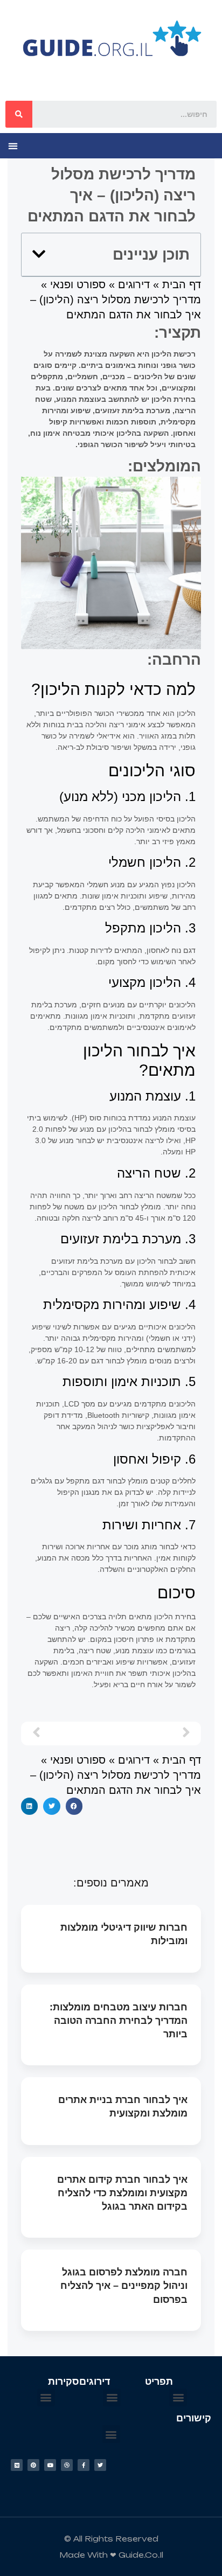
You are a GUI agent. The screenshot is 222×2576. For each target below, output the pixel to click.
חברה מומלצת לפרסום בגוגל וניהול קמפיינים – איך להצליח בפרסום (124, 2286)
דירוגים (134, 284)
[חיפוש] (19, 114)
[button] (13, 146)
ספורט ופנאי (78, 284)
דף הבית (182, 284)
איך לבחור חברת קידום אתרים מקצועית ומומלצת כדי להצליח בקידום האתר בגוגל (122, 2193)
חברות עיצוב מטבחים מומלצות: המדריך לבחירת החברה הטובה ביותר (119, 2021)
